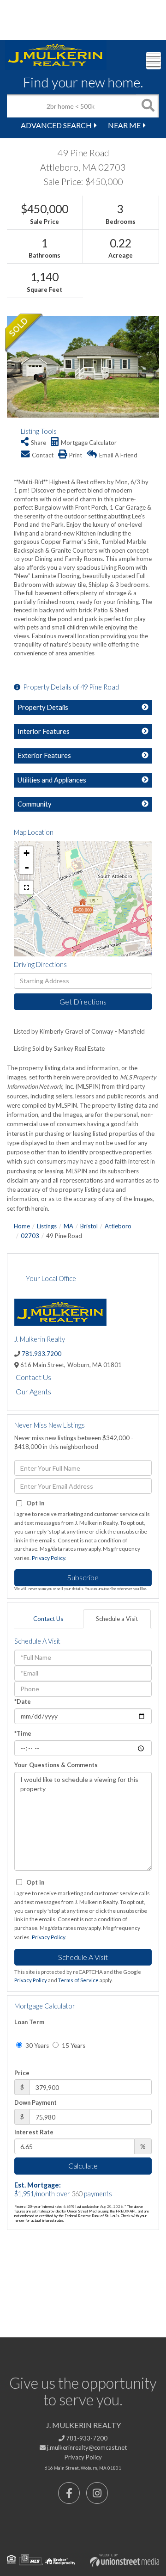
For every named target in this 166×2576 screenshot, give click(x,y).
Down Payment (36, 2102)
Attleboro (118, 1226)
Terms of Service (78, 1980)
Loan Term (29, 2022)
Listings (47, 1226)
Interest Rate (34, 2132)
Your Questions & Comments (56, 1765)
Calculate (83, 2166)
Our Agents (33, 1391)
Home (22, 1226)
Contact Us (33, 1377)
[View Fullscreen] (26, 887)
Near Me (124, 125)
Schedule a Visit (117, 1619)
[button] (148, 106)
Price (22, 2073)
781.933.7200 (41, 1354)
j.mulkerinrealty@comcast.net (86, 2447)
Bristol (89, 1226)
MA (68, 1226)
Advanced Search (56, 125)
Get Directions (83, 1001)
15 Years (73, 2046)
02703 (30, 1236)
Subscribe (83, 1577)
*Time (23, 1733)
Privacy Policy (48, 1558)
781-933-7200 (86, 2438)
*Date (23, 1701)
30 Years (36, 2046)
